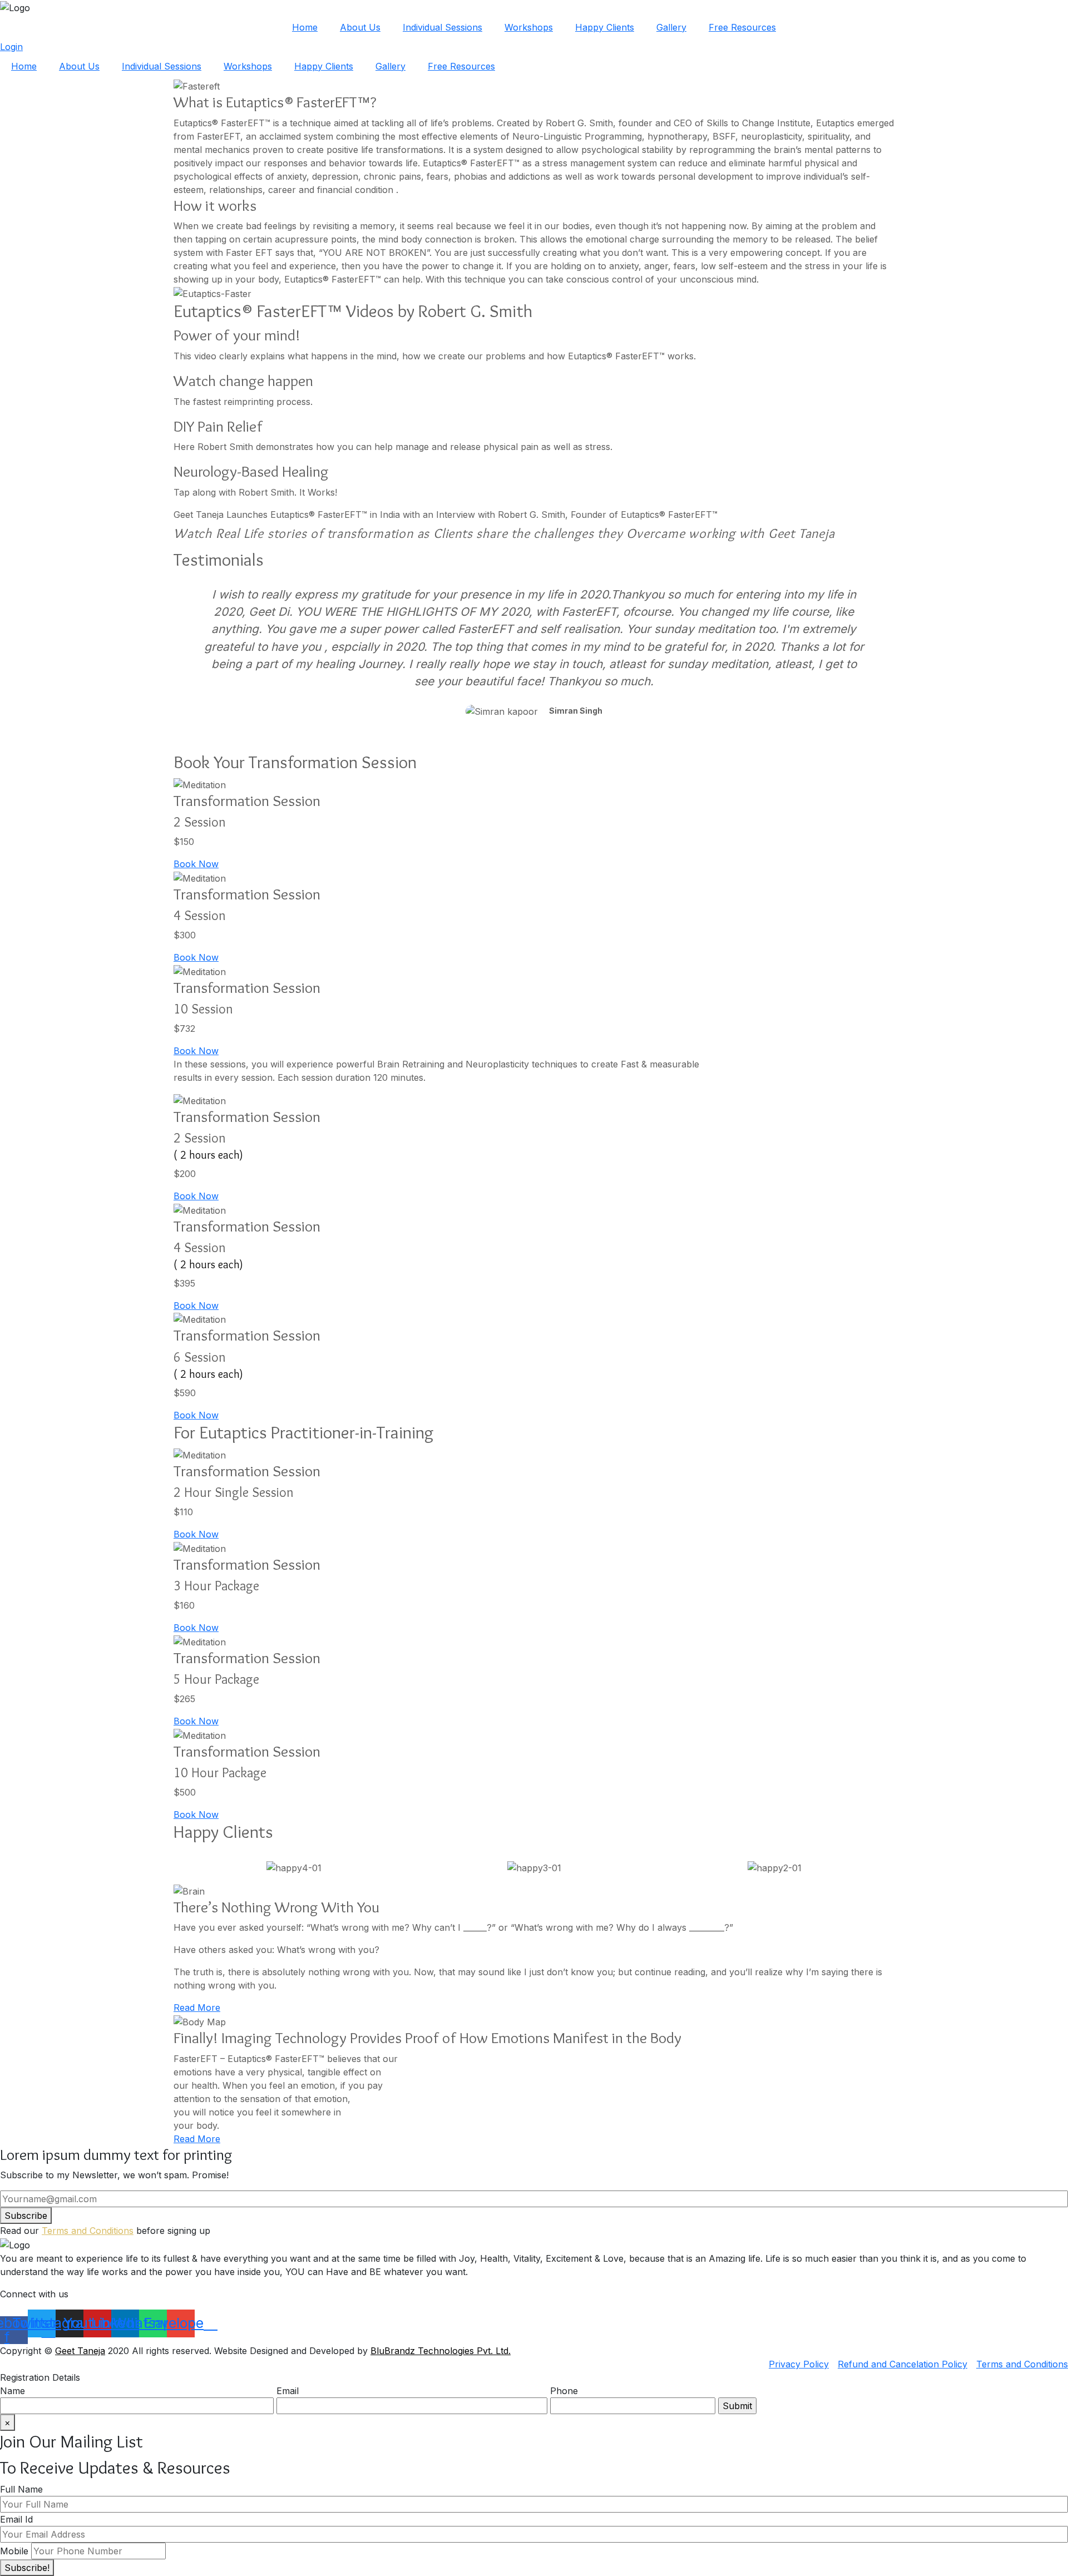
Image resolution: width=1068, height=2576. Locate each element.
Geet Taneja (80, 2351)
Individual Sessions (442, 27)
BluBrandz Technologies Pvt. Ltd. (441, 2351)
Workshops (529, 27)
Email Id (16, 2519)
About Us (360, 27)
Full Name (21, 2489)
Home (305, 27)
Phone (564, 2391)
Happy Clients (605, 27)
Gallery (671, 27)
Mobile (14, 2551)
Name (13, 2391)
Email (288, 2391)
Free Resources (742, 27)
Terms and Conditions (88, 2231)
